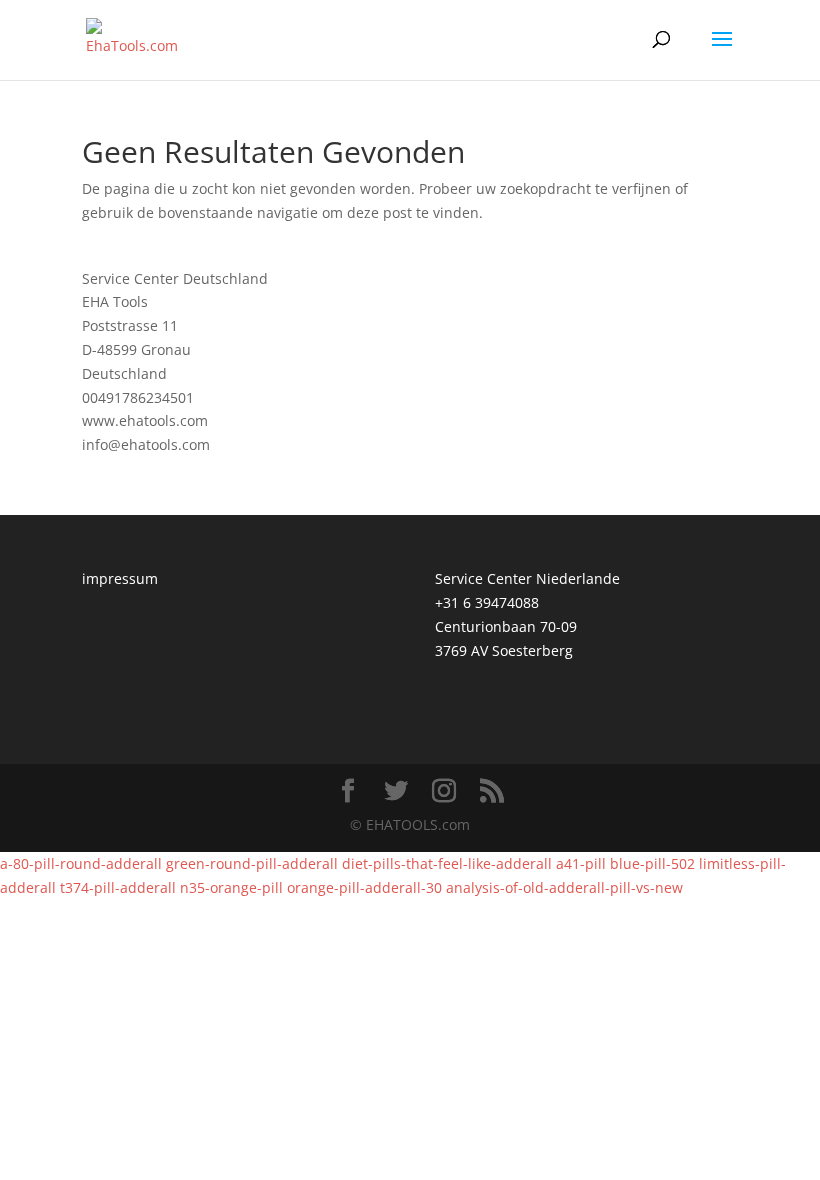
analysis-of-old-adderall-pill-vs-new (564, 887)
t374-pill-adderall (118, 887)
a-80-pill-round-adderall (81, 863)
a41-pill (581, 863)
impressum (120, 578)
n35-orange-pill (231, 887)
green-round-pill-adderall (252, 863)
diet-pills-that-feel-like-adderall (447, 863)
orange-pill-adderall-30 (364, 887)
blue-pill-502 (652, 863)
